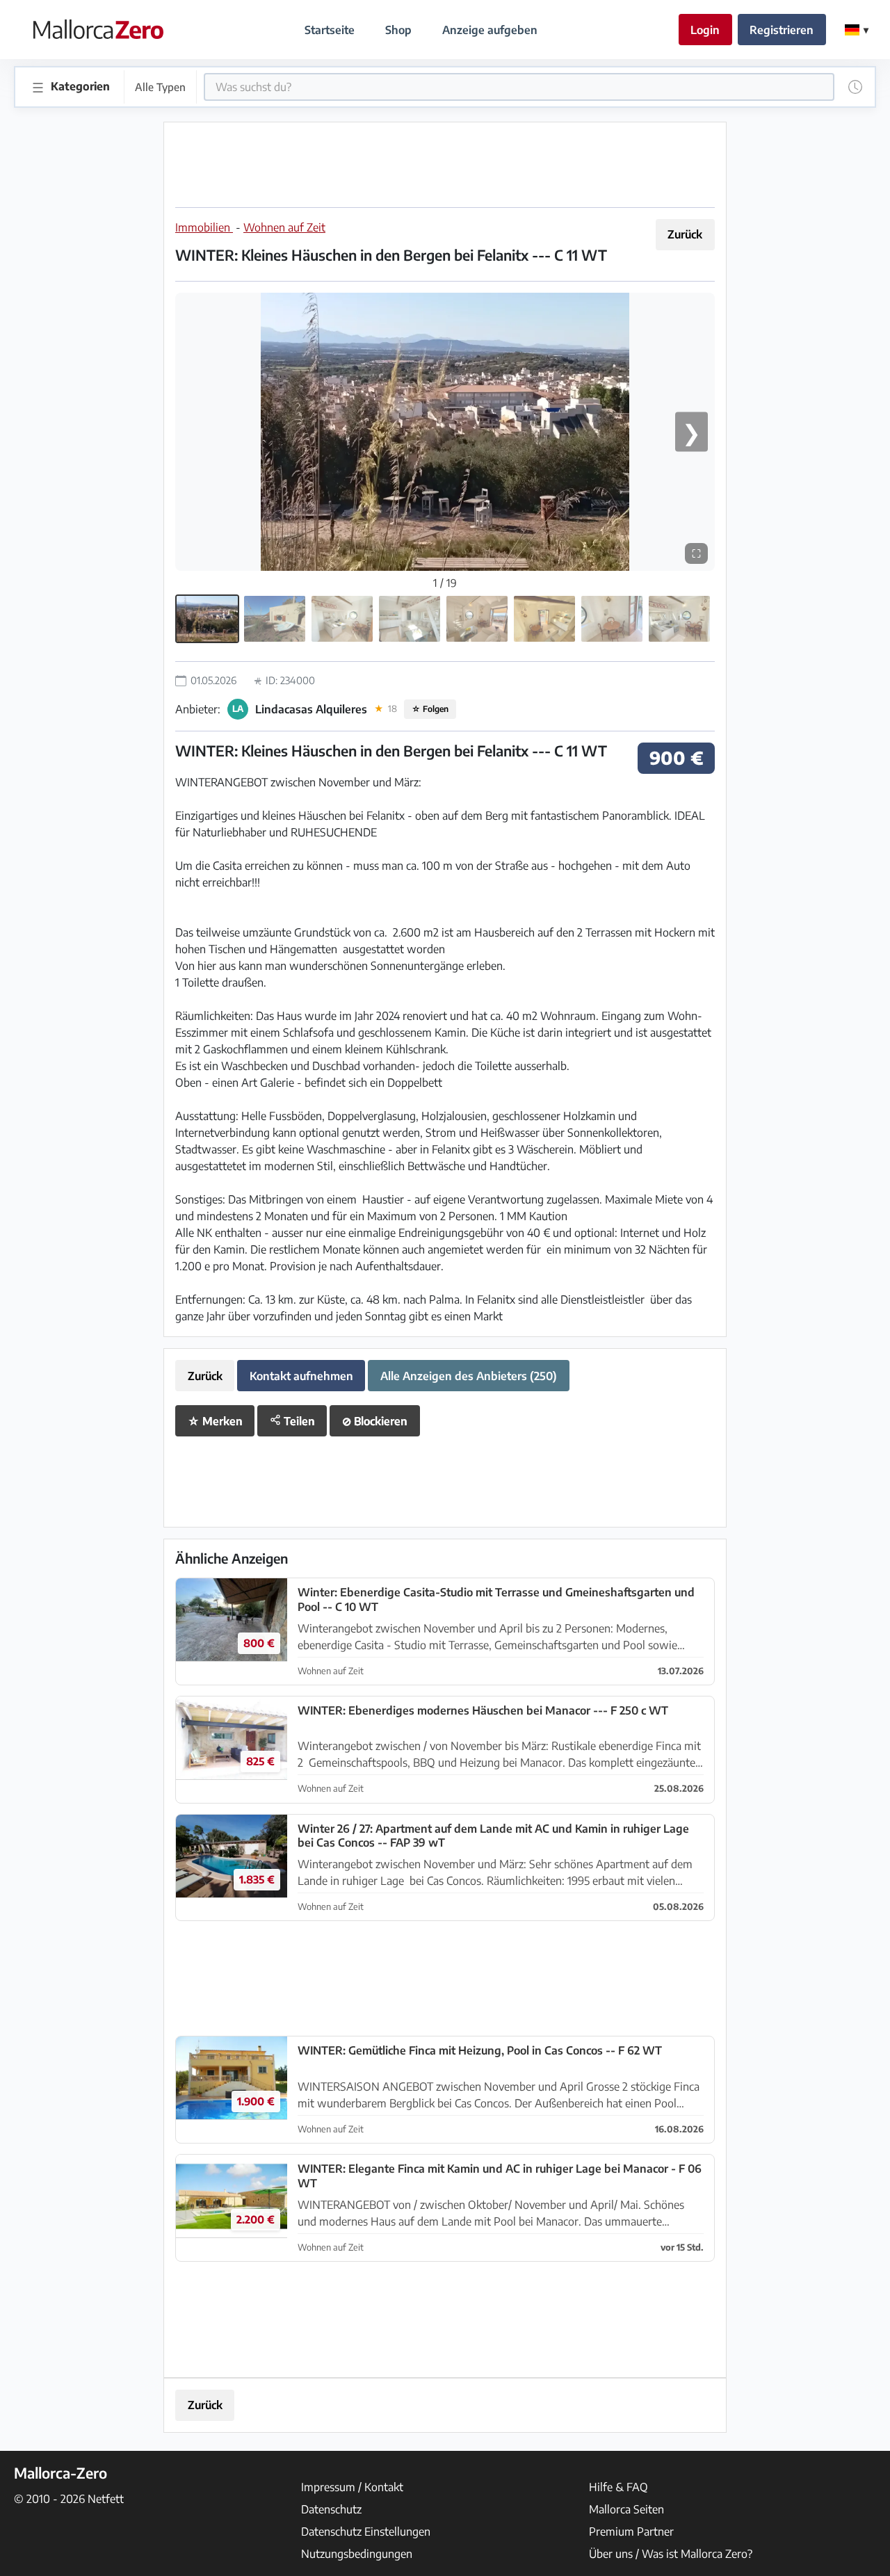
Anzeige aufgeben (490, 30)
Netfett (106, 2499)
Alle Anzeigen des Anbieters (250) (469, 1376)
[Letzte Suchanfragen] (855, 87)
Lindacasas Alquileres (311, 709)
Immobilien (204, 227)
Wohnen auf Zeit (284, 227)
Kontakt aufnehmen (301, 1376)
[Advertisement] (445, 165)
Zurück (685, 234)
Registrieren (782, 30)
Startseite (330, 30)
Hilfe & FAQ (618, 2487)
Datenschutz (331, 2509)
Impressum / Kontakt (352, 2487)
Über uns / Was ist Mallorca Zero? (671, 2554)
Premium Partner (631, 2532)
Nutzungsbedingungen (357, 2554)
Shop (398, 30)
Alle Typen (160, 87)
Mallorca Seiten (626, 2509)
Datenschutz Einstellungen (366, 2532)
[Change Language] (857, 30)
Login (705, 30)
